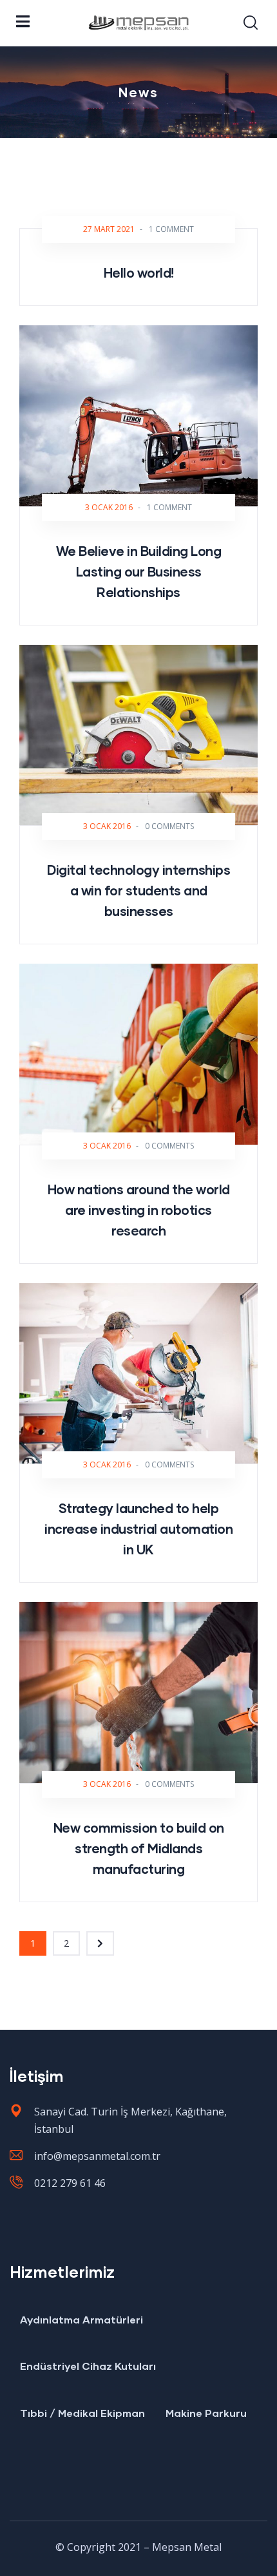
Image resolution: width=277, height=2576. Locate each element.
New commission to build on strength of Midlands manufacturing (139, 1848)
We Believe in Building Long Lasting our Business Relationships (139, 571)
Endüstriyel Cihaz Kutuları (88, 2366)
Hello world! (139, 272)
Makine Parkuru (206, 2413)
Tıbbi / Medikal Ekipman (82, 2413)
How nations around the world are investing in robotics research (139, 1210)
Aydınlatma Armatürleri (81, 2319)
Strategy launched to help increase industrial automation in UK (138, 1529)
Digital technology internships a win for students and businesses (138, 890)
